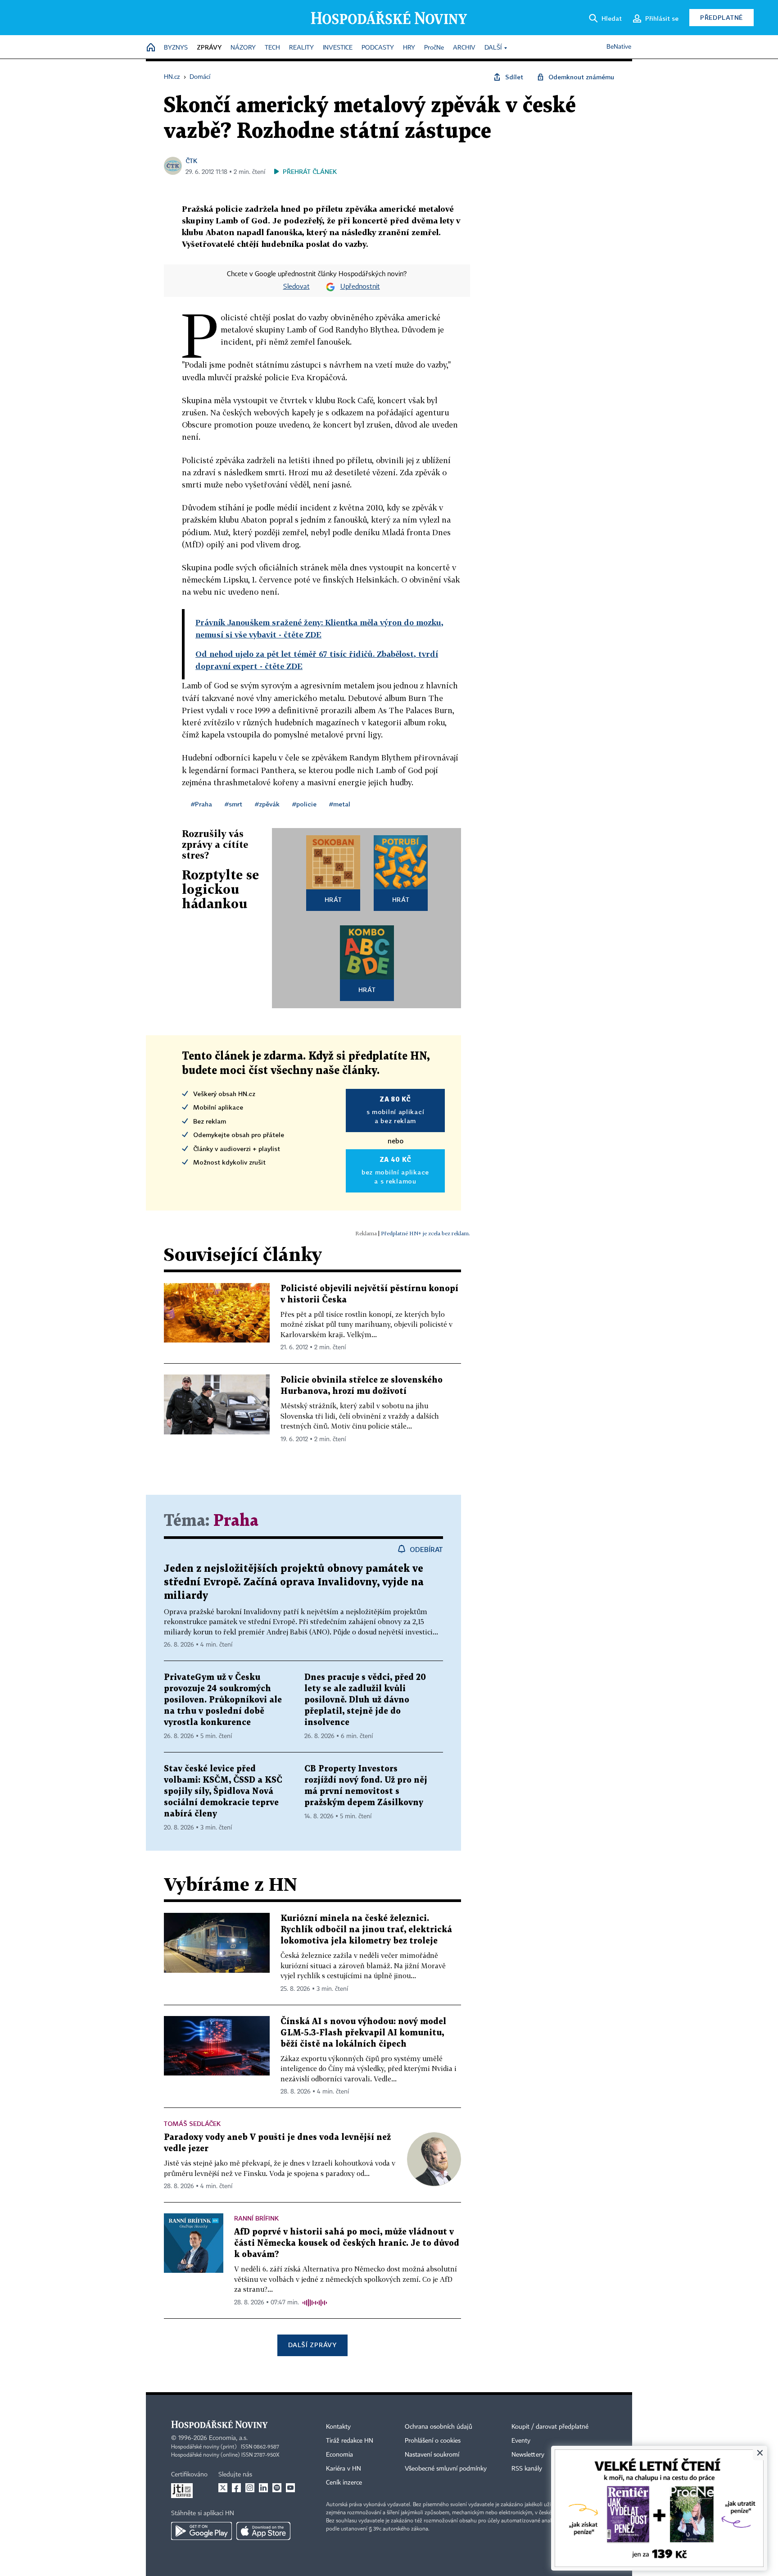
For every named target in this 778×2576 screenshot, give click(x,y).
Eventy (521, 2441)
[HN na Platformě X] (223, 2488)
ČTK (191, 161)
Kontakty (338, 2427)
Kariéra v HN (344, 2469)
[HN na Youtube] (290, 2488)
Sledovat (296, 287)
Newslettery (528, 2455)
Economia (339, 2455)
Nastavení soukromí (432, 2455)
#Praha (201, 804)
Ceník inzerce (344, 2483)
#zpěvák (267, 804)
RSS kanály (527, 2469)
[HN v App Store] (263, 2531)
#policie (304, 804)
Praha (236, 1521)
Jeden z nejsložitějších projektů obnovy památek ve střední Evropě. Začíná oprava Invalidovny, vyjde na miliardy (294, 1582)
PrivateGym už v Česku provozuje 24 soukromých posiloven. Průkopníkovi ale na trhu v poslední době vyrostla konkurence (223, 1700)
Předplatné (721, 17)
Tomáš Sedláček (192, 2123)
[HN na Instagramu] (250, 2488)
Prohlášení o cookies (433, 2441)
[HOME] (151, 48)
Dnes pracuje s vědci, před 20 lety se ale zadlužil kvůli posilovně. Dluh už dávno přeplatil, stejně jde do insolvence (365, 1700)
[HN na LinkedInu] (263, 2488)
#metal (340, 804)
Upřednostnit (360, 287)
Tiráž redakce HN (350, 2441)
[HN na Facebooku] (236, 2488)
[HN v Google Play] (201, 2531)
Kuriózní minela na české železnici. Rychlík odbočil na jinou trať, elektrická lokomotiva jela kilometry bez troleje (366, 1930)
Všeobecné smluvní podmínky (446, 2469)
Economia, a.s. (228, 2438)
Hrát (333, 899)
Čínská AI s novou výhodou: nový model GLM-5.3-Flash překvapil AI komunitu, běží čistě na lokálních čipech (363, 2033)
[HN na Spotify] (277, 2488)
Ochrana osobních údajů (439, 2427)
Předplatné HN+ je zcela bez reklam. (425, 1233)
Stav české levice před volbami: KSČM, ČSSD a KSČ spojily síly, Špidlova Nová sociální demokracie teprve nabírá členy (223, 1791)
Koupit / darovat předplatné (550, 2427)
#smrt (233, 804)
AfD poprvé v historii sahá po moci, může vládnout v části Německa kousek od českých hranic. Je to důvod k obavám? (347, 2243)
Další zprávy (312, 2345)
